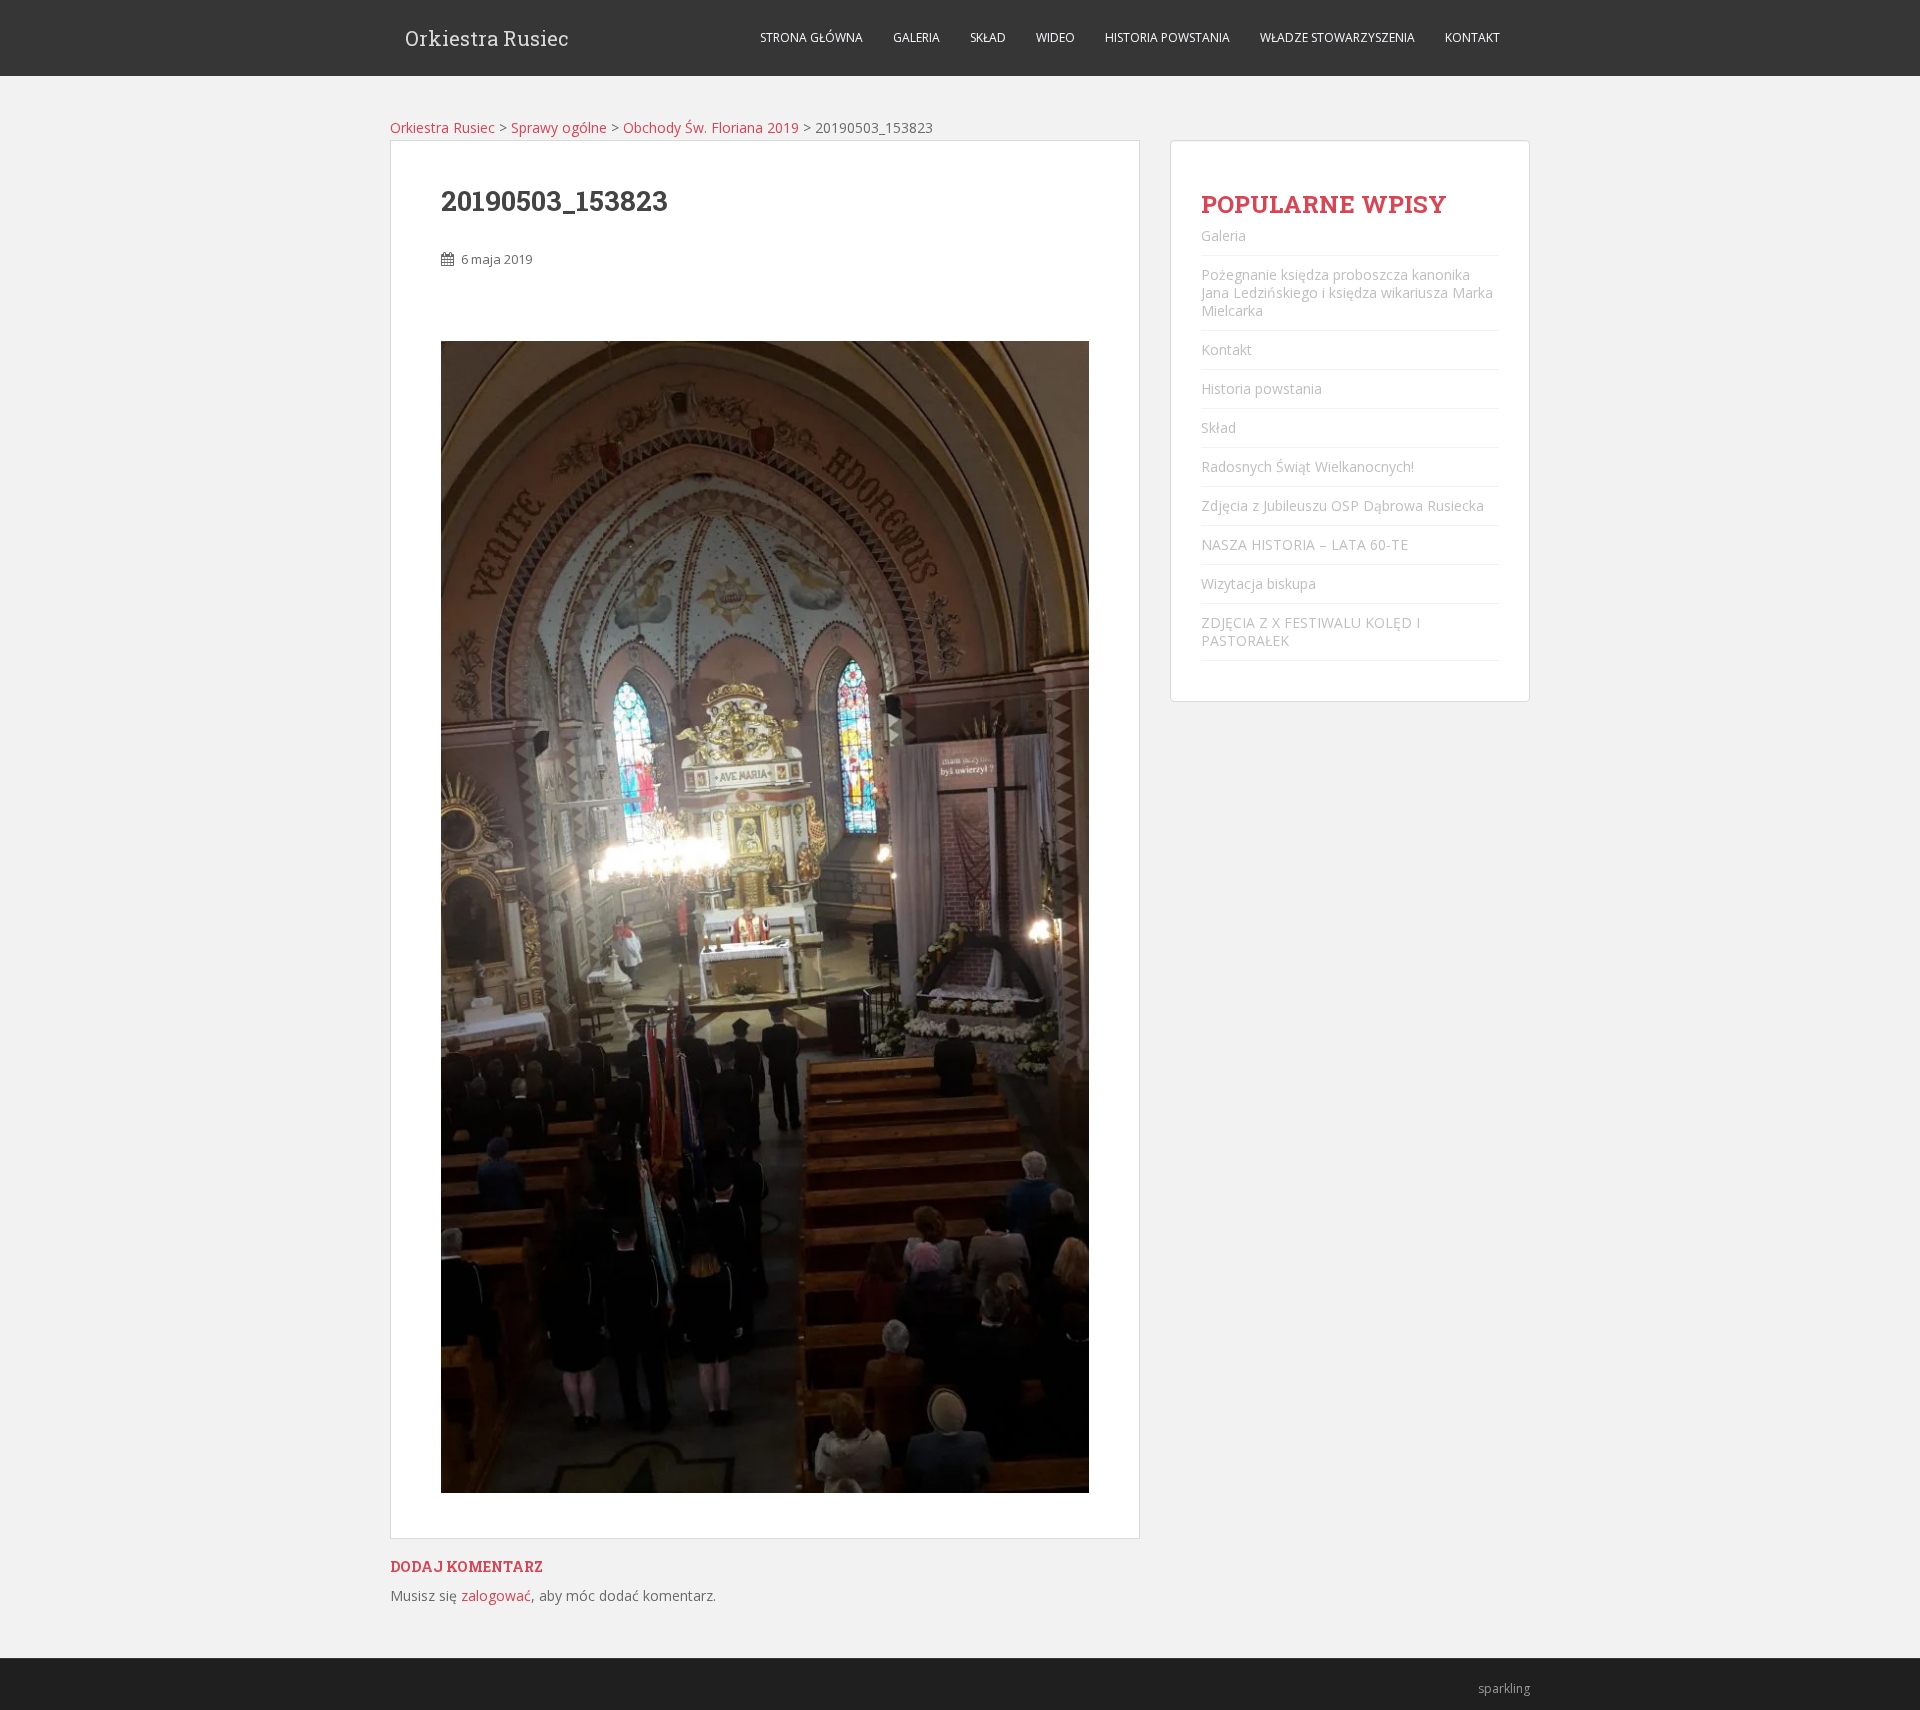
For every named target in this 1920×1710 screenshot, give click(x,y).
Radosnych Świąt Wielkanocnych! (1307, 466)
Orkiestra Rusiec (487, 38)
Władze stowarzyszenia (1337, 37)
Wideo (1055, 37)
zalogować (496, 1595)
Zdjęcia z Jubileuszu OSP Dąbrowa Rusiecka (1342, 505)
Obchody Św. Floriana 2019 (711, 127)
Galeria (916, 37)
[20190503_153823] (765, 915)
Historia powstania (1167, 37)
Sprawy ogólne (559, 127)
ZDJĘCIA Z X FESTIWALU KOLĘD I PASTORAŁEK (1310, 631)
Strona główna (811, 37)
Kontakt (1472, 37)
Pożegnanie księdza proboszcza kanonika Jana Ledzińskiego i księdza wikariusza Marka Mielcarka (1347, 292)
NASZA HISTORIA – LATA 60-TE (1304, 544)
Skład (988, 37)
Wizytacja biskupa (1258, 583)
